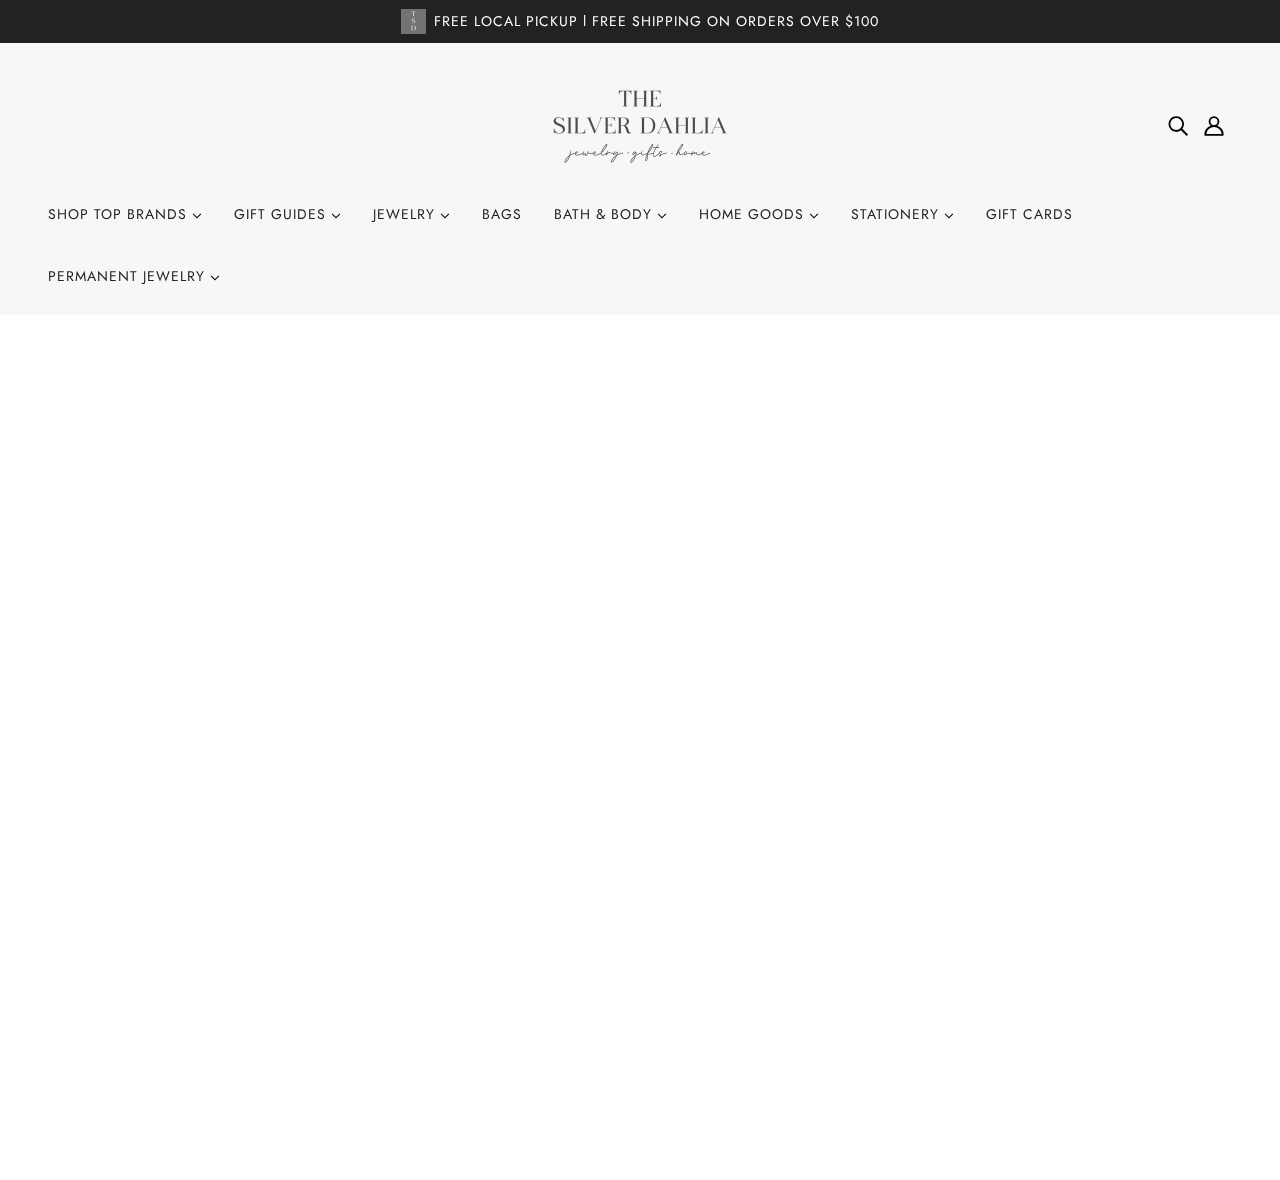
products (823, 598)
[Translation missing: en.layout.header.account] (1214, 125)
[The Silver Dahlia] (640, 125)
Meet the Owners (640, 954)
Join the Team (626, 900)
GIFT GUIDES (282, 214)
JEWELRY (406, 214)
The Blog (609, 927)
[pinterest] (136, 970)
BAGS (502, 214)
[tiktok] (168, 970)
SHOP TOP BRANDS (120, 214)
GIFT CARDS (1029, 214)
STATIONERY (897, 214)
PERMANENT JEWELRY (129, 276)
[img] (1178, 125)
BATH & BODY (605, 214)
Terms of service (637, 1035)
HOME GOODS (754, 214)
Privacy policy (630, 1008)
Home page (583, 598)
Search (603, 846)
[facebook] (72, 970)
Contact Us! (619, 873)
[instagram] (104, 970)
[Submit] (1191, 921)
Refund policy (628, 981)
